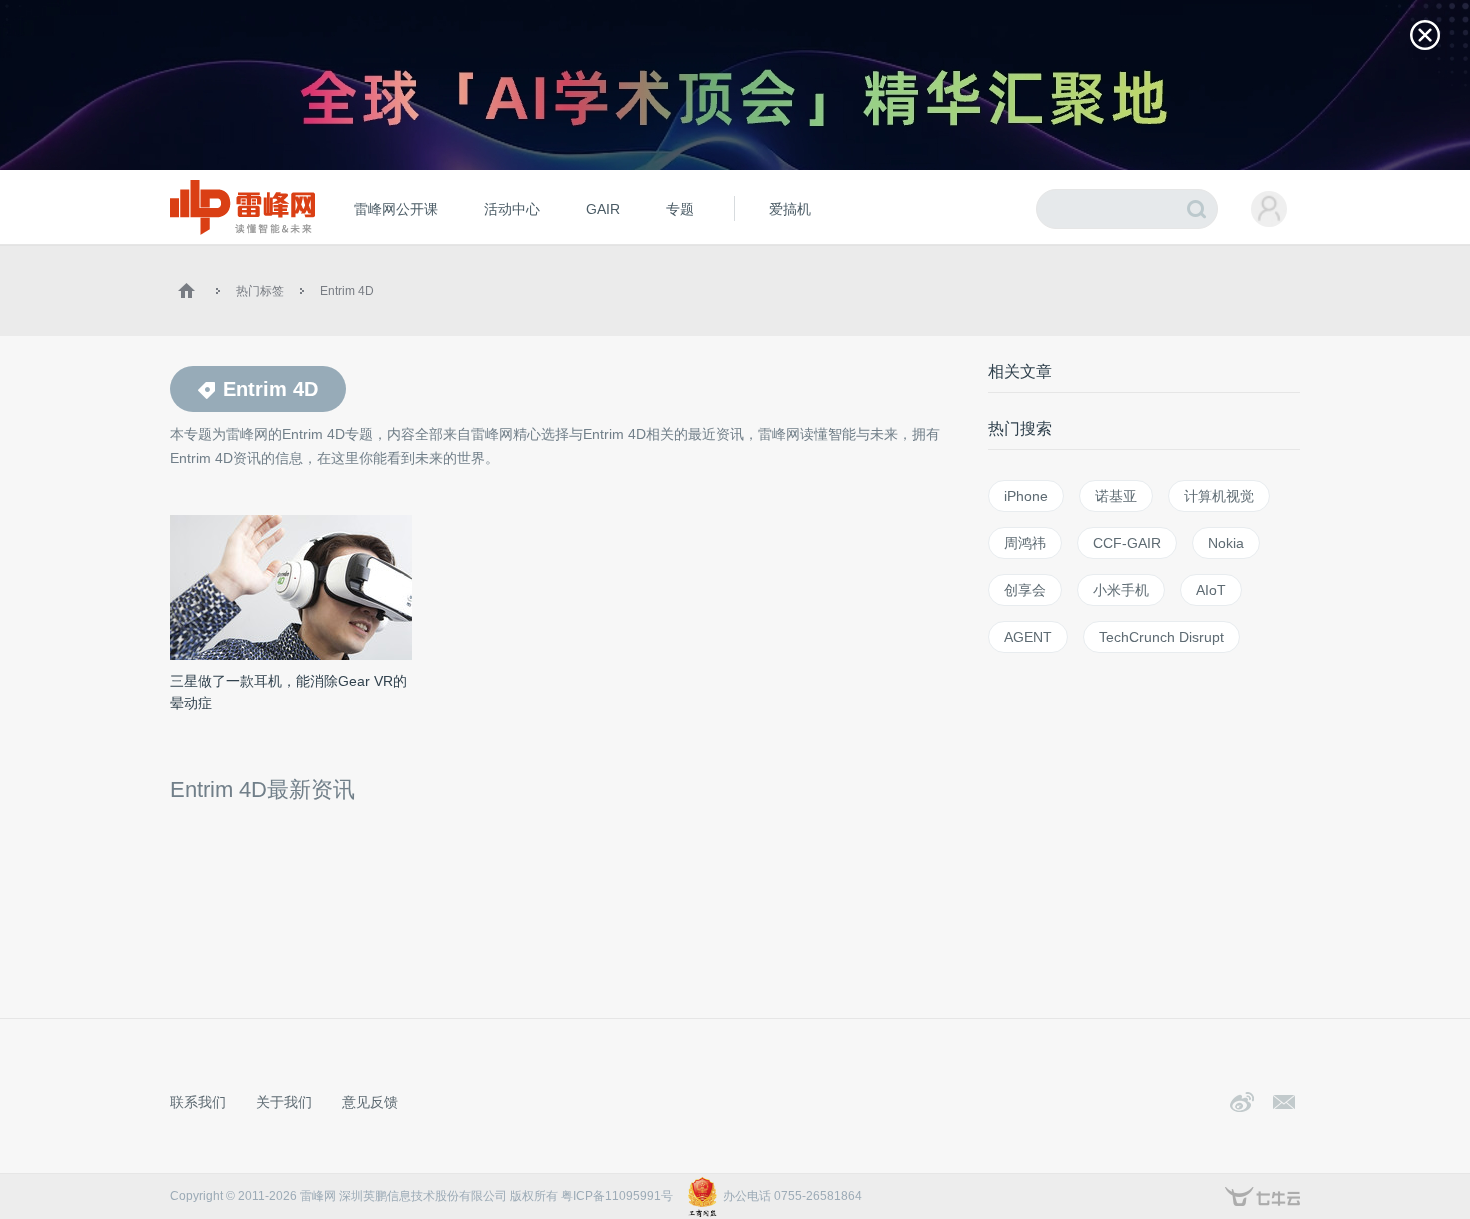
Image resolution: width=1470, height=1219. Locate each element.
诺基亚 (1116, 496)
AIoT (1211, 590)
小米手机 (1121, 590)
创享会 (1025, 590)
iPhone (1026, 496)
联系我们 (198, 1102)
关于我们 (284, 1102)
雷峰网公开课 (396, 209)
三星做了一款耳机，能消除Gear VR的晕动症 (288, 692)
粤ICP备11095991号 (617, 1196)
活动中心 (512, 209)
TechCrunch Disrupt (1161, 637)
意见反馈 (370, 1102)
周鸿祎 (1025, 543)
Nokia (1226, 543)
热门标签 (260, 291)
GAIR (603, 209)
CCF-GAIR (1127, 543)
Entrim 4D (347, 291)
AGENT (1028, 637)
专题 (680, 209)
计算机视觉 (1219, 496)
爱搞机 (790, 209)
